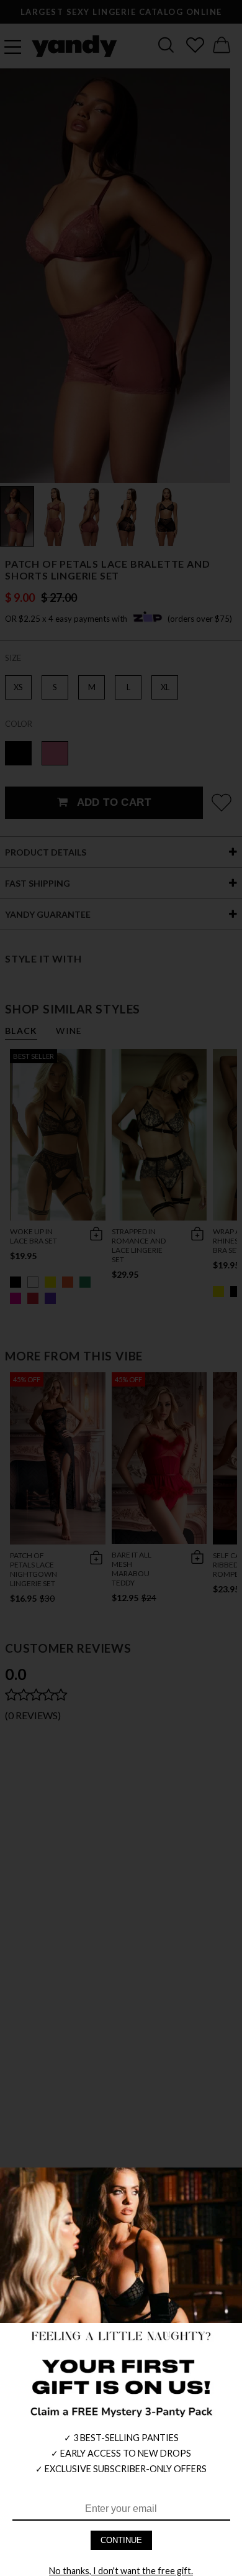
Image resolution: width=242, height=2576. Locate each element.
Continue (121, 2540)
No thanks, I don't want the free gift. (121, 2571)
